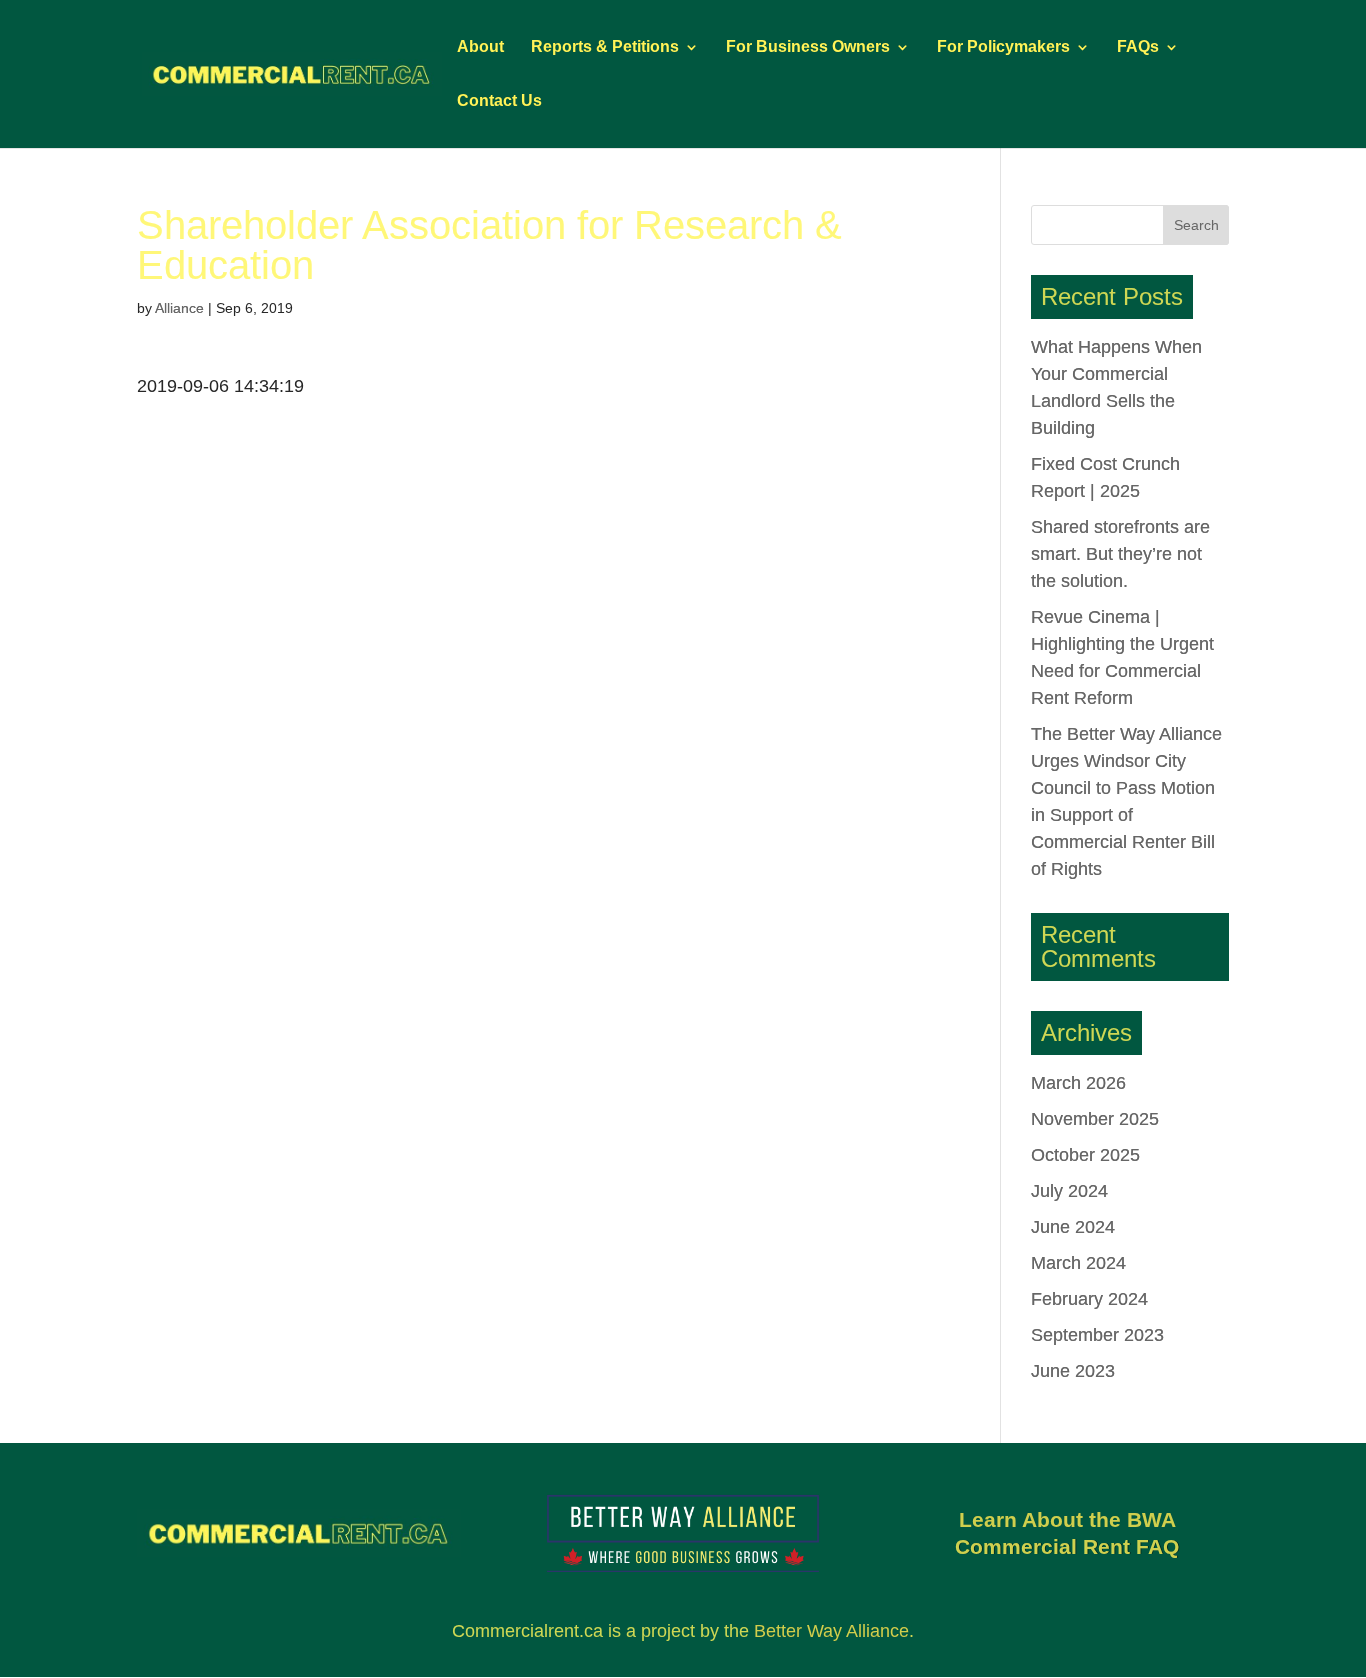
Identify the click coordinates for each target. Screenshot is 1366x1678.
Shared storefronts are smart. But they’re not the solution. (1120, 554)
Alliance (179, 308)
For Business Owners (808, 47)
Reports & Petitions (605, 47)
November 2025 (1095, 1119)
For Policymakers (1003, 47)
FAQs (1138, 47)
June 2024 (1073, 1227)
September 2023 (1097, 1335)
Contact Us (499, 101)
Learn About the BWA (1067, 1519)
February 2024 (1089, 1299)
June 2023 (1073, 1371)
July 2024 (1069, 1191)
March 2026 (1078, 1083)
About (480, 47)
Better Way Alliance (831, 1631)
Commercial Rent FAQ (1067, 1546)
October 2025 (1085, 1155)
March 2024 (1078, 1263)
